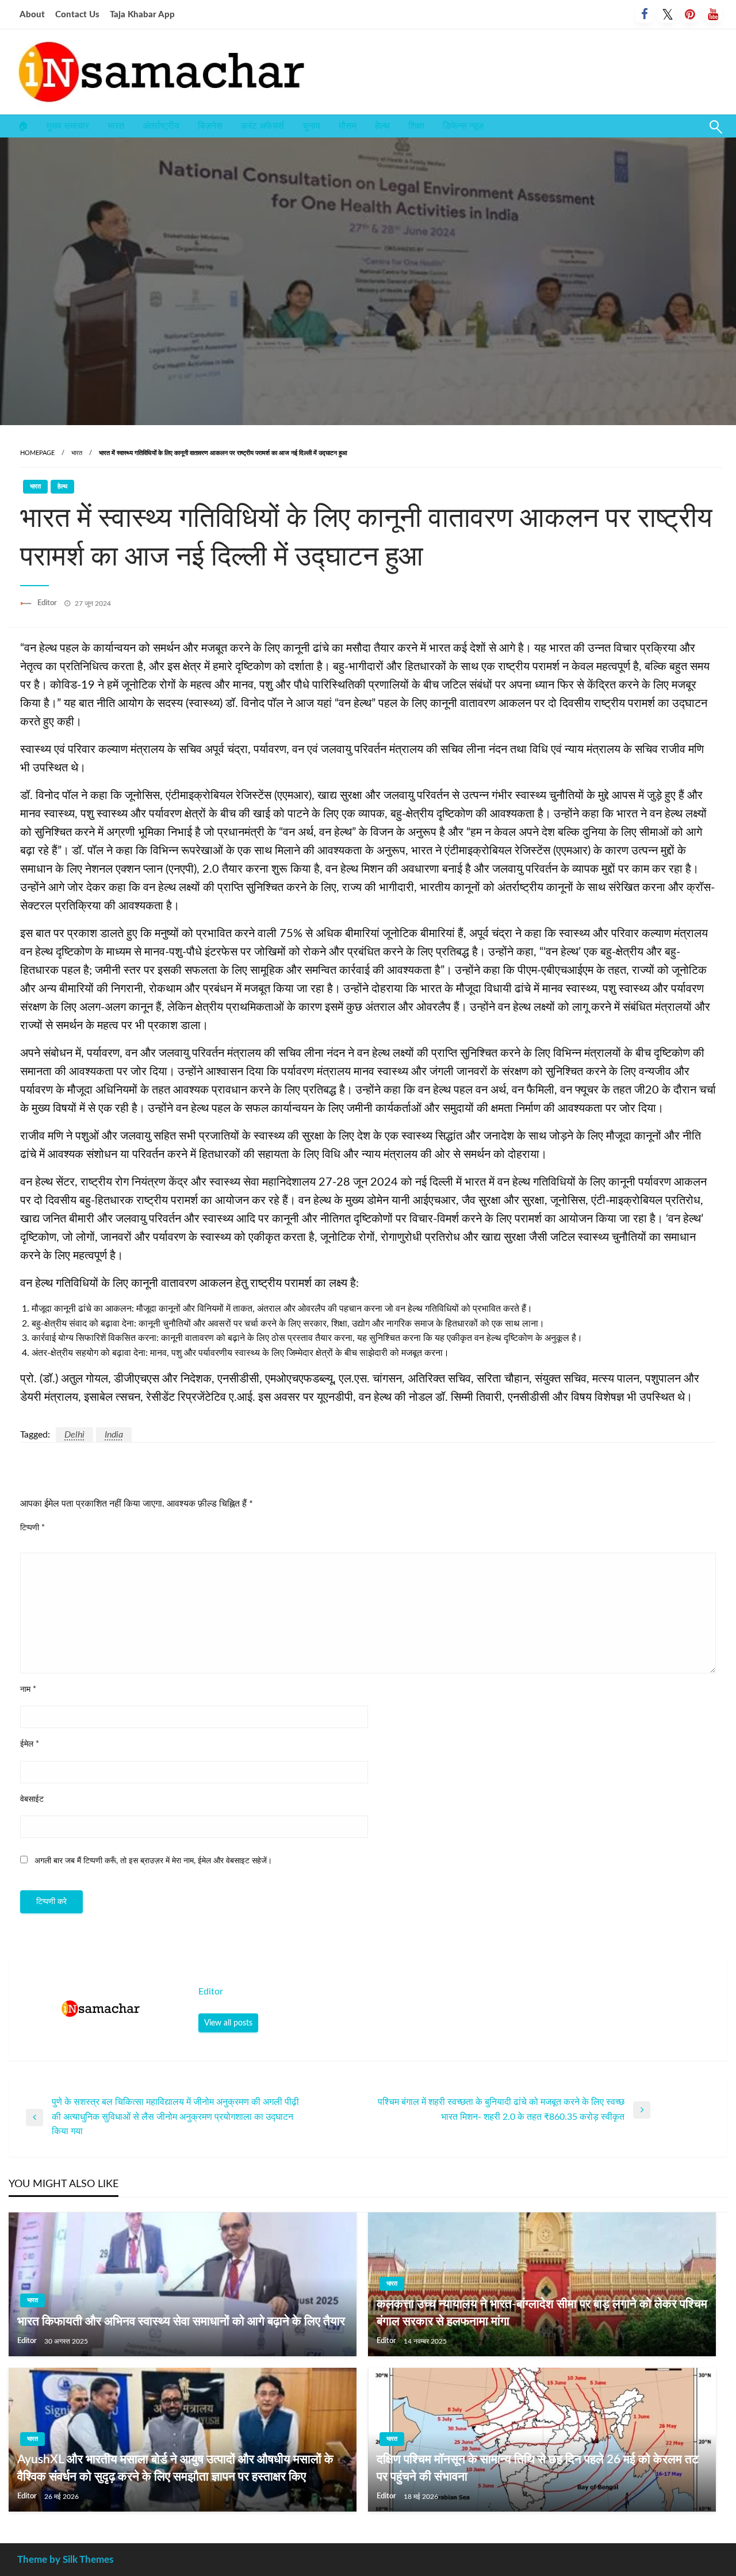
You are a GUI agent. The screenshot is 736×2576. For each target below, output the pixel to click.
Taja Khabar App (142, 15)
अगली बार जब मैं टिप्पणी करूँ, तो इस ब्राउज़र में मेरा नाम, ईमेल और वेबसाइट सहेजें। (153, 1861)
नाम (28, 1690)
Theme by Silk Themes (65, 2560)
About (32, 15)
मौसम (348, 126)
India (114, 1435)
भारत (116, 126)
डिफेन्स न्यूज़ (463, 126)
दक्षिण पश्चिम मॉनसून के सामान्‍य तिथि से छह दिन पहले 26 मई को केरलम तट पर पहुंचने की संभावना (538, 2468)
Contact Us (77, 15)
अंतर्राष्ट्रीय (161, 126)
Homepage (37, 453)
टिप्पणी (32, 1528)
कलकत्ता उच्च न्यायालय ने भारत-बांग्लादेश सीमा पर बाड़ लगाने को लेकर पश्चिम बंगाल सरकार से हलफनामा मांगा (542, 2313)
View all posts (228, 2023)
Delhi (74, 1435)
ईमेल (30, 1744)
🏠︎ (23, 126)
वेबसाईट (32, 1799)
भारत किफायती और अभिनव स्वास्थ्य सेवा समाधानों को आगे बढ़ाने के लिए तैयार (181, 2321)
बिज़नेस (210, 126)
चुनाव (311, 126)
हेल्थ (382, 126)
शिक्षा (416, 126)
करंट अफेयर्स (262, 126)
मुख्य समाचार (68, 126)
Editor (48, 603)
